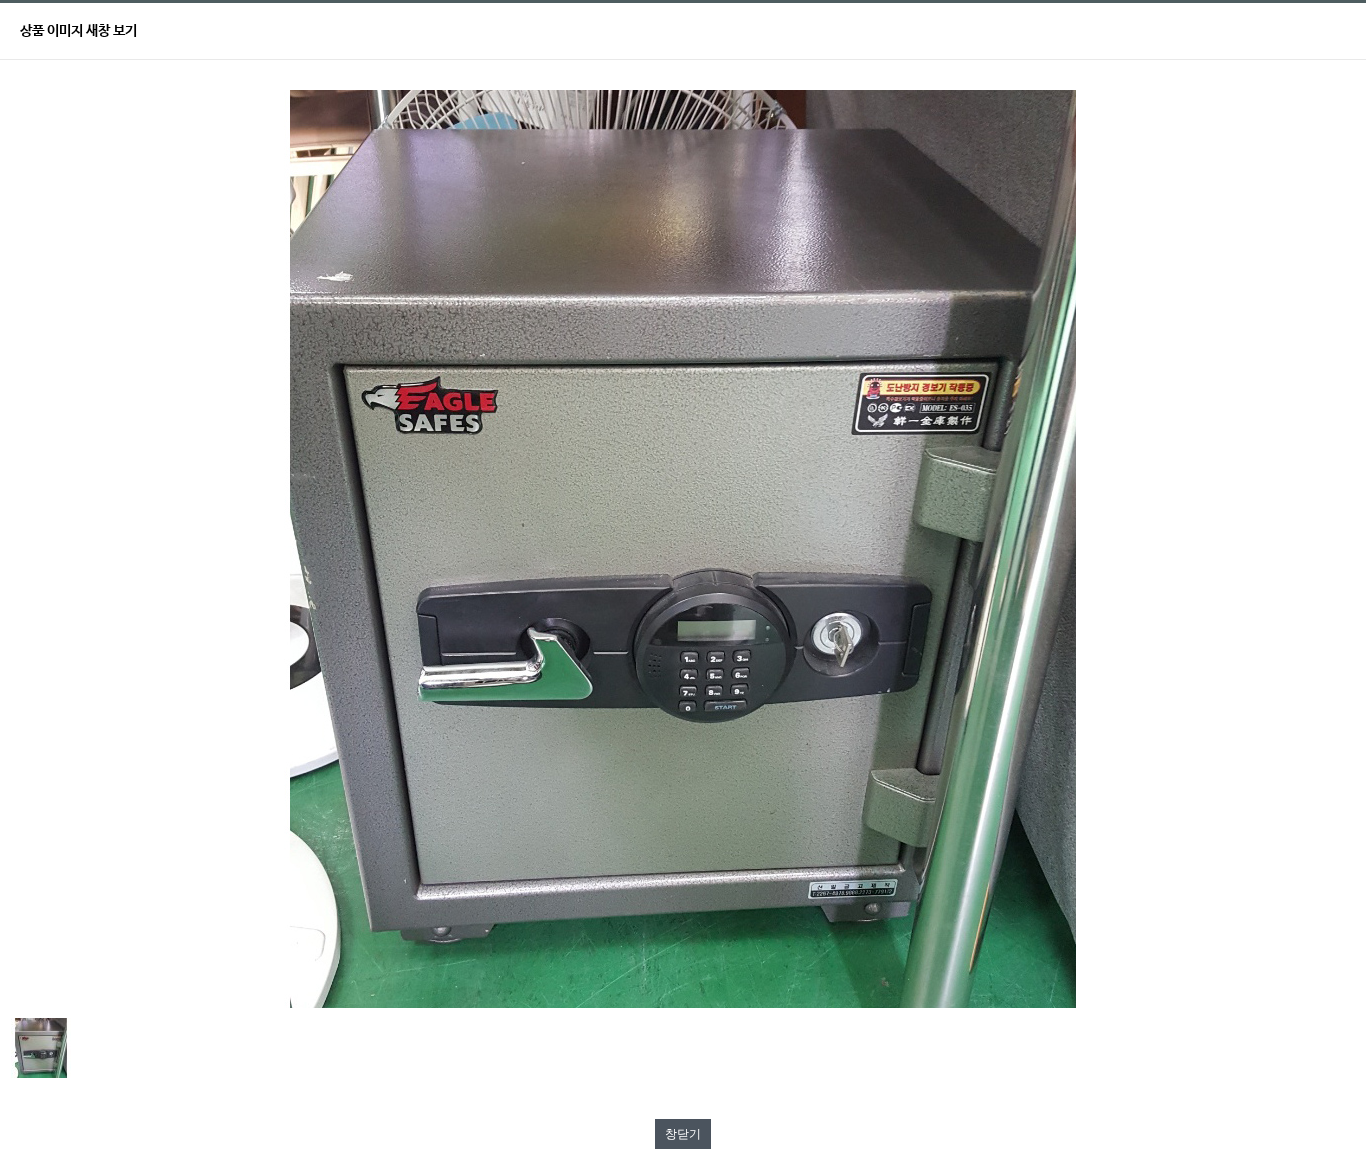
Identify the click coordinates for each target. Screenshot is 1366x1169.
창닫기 (683, 1134)
